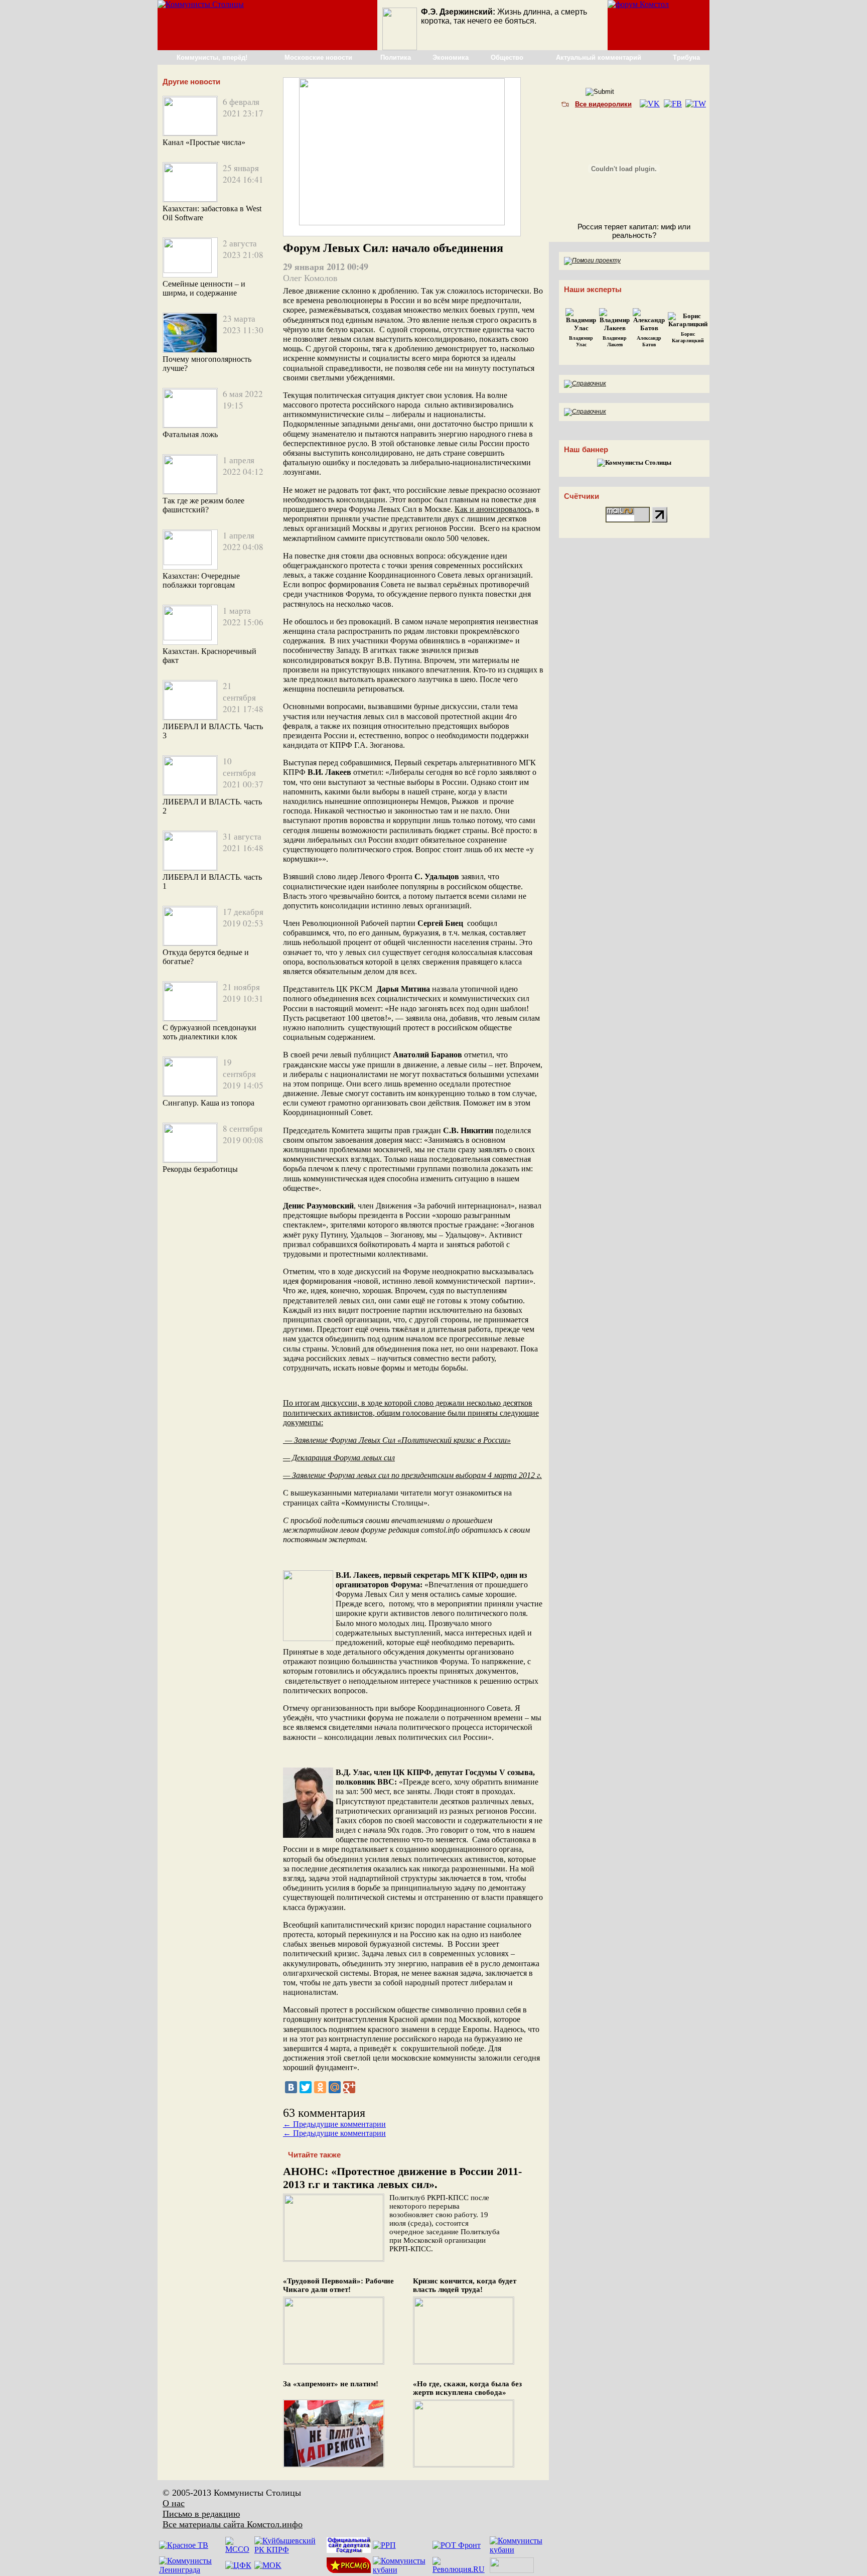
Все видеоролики (603, 104)
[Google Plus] (349, 2087)
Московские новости (318, 57)
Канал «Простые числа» (204, 142)
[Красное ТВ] (184, 2545)
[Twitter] (306, 2087)
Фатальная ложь (190, 434)
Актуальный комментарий (599, 57)
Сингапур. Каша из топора (208, 1103)
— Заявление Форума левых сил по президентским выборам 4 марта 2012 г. (412, 1475)
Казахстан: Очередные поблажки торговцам (201, 580)
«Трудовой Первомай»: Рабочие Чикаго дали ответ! (338, 2285)
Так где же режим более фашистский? (203, 505)
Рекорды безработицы (200, 1169)
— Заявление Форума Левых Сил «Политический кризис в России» (397, 1440)
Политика (396, 57)
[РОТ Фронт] (457, 2545)
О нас (174, 2503)
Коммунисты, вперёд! (212, 57)
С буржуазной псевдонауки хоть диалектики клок (209, 1032)
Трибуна (686, 57)
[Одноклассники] (320, 2087)
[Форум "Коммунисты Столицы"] (638, 4)
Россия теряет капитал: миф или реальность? (634, 231)
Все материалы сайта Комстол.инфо (233, 2524)
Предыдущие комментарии (334, 2124)
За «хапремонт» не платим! (331, 2384)
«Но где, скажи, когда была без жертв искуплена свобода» (467, 2388)
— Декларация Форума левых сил (339, 1458)
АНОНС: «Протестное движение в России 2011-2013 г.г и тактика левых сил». (402, 2178)
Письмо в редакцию (201, 2514)
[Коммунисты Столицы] (201, 4)
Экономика (451, 57)
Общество (507, 57)
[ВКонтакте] (291, 2087)
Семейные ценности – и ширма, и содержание (204, 288)
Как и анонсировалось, (494, 509)
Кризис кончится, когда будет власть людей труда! (465, 2285)
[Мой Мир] (335, 2087)
